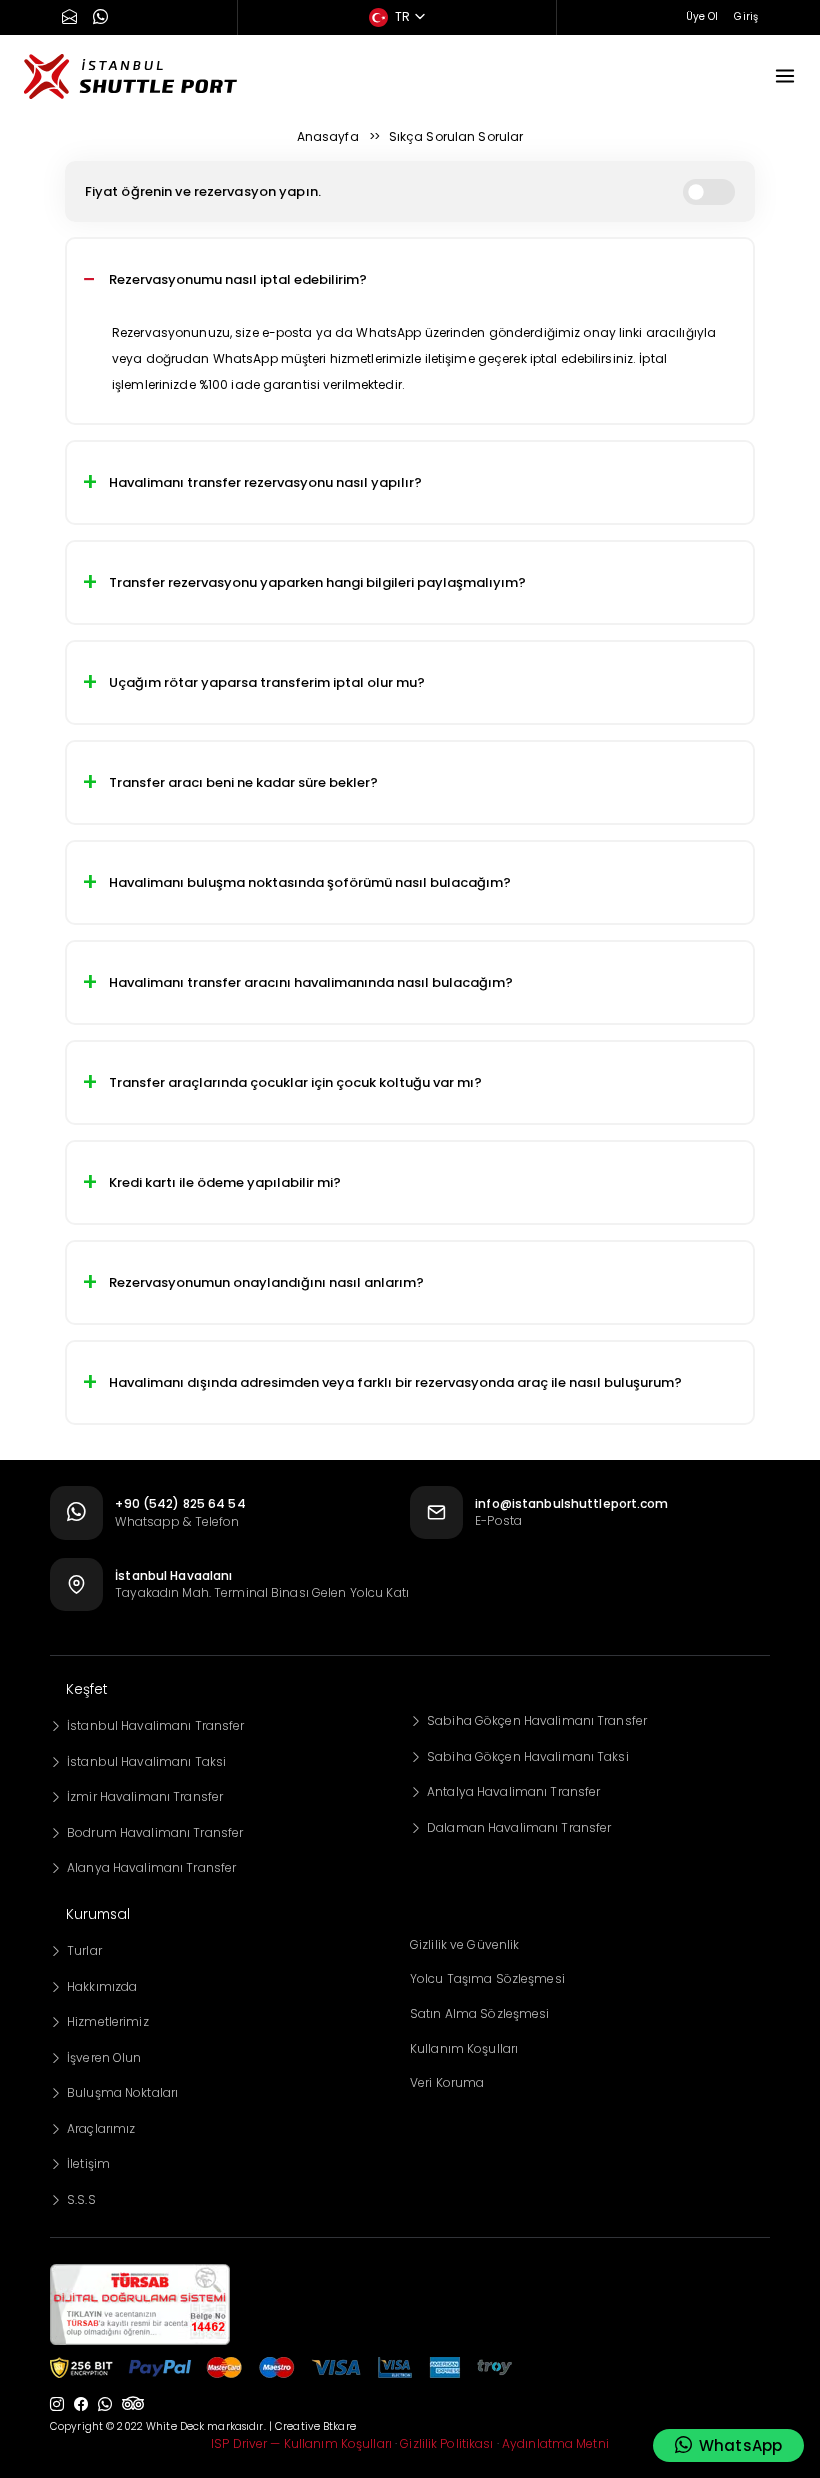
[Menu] (785, 76)
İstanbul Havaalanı (173, 1575)
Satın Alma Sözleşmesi (480, 2013)
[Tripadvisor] (133, 2405)
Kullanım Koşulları (464, 2048)
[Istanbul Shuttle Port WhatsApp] (100, 18)
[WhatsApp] (105, 2404)
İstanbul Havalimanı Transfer (155, 1725)
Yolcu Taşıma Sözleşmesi (487, 1978)
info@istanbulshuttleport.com (571, 1503)
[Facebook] (81, 2404)
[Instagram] (57, 2404)
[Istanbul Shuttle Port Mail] (69, 18)
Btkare (339, 2426)
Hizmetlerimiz (108, 2021)
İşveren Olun (104, 2057)
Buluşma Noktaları (122, 2092)
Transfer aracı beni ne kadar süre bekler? (243, 782)
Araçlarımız (101, 2128)
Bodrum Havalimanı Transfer (155, 1832)
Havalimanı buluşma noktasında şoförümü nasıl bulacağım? (310, 882)
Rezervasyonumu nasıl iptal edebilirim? (238, 279)
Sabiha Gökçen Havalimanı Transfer (537, 1720)
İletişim (88, 2163)
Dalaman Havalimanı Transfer (519, 1827)
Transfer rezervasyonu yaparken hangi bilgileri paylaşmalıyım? (317, 582)
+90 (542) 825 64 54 (180, 1503)
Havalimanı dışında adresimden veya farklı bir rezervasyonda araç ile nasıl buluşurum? (395, 1382)
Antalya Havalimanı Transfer (513, 1791)
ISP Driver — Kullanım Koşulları (301, 2443)
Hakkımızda (102, 1986)
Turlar (84, 1950)
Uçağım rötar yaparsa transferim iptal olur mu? (267, 682)
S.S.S (81, 2199)
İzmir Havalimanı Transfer (145, 1796)
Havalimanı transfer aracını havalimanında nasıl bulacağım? (311, 982)
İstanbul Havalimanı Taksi (146, 1761)
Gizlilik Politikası (446, 2443)
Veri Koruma (447, 2082)
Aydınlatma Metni (555, 2443)
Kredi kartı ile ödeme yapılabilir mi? (225, 1182)
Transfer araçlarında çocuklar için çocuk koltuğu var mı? (295, 1082)
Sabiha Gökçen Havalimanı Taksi (528, 1756)
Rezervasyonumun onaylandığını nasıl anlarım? (266, 1282)
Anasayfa (328, 136)
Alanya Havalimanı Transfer (151, 1867)
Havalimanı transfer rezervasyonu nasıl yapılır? (265, 482)
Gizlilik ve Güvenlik (464, 1944)
